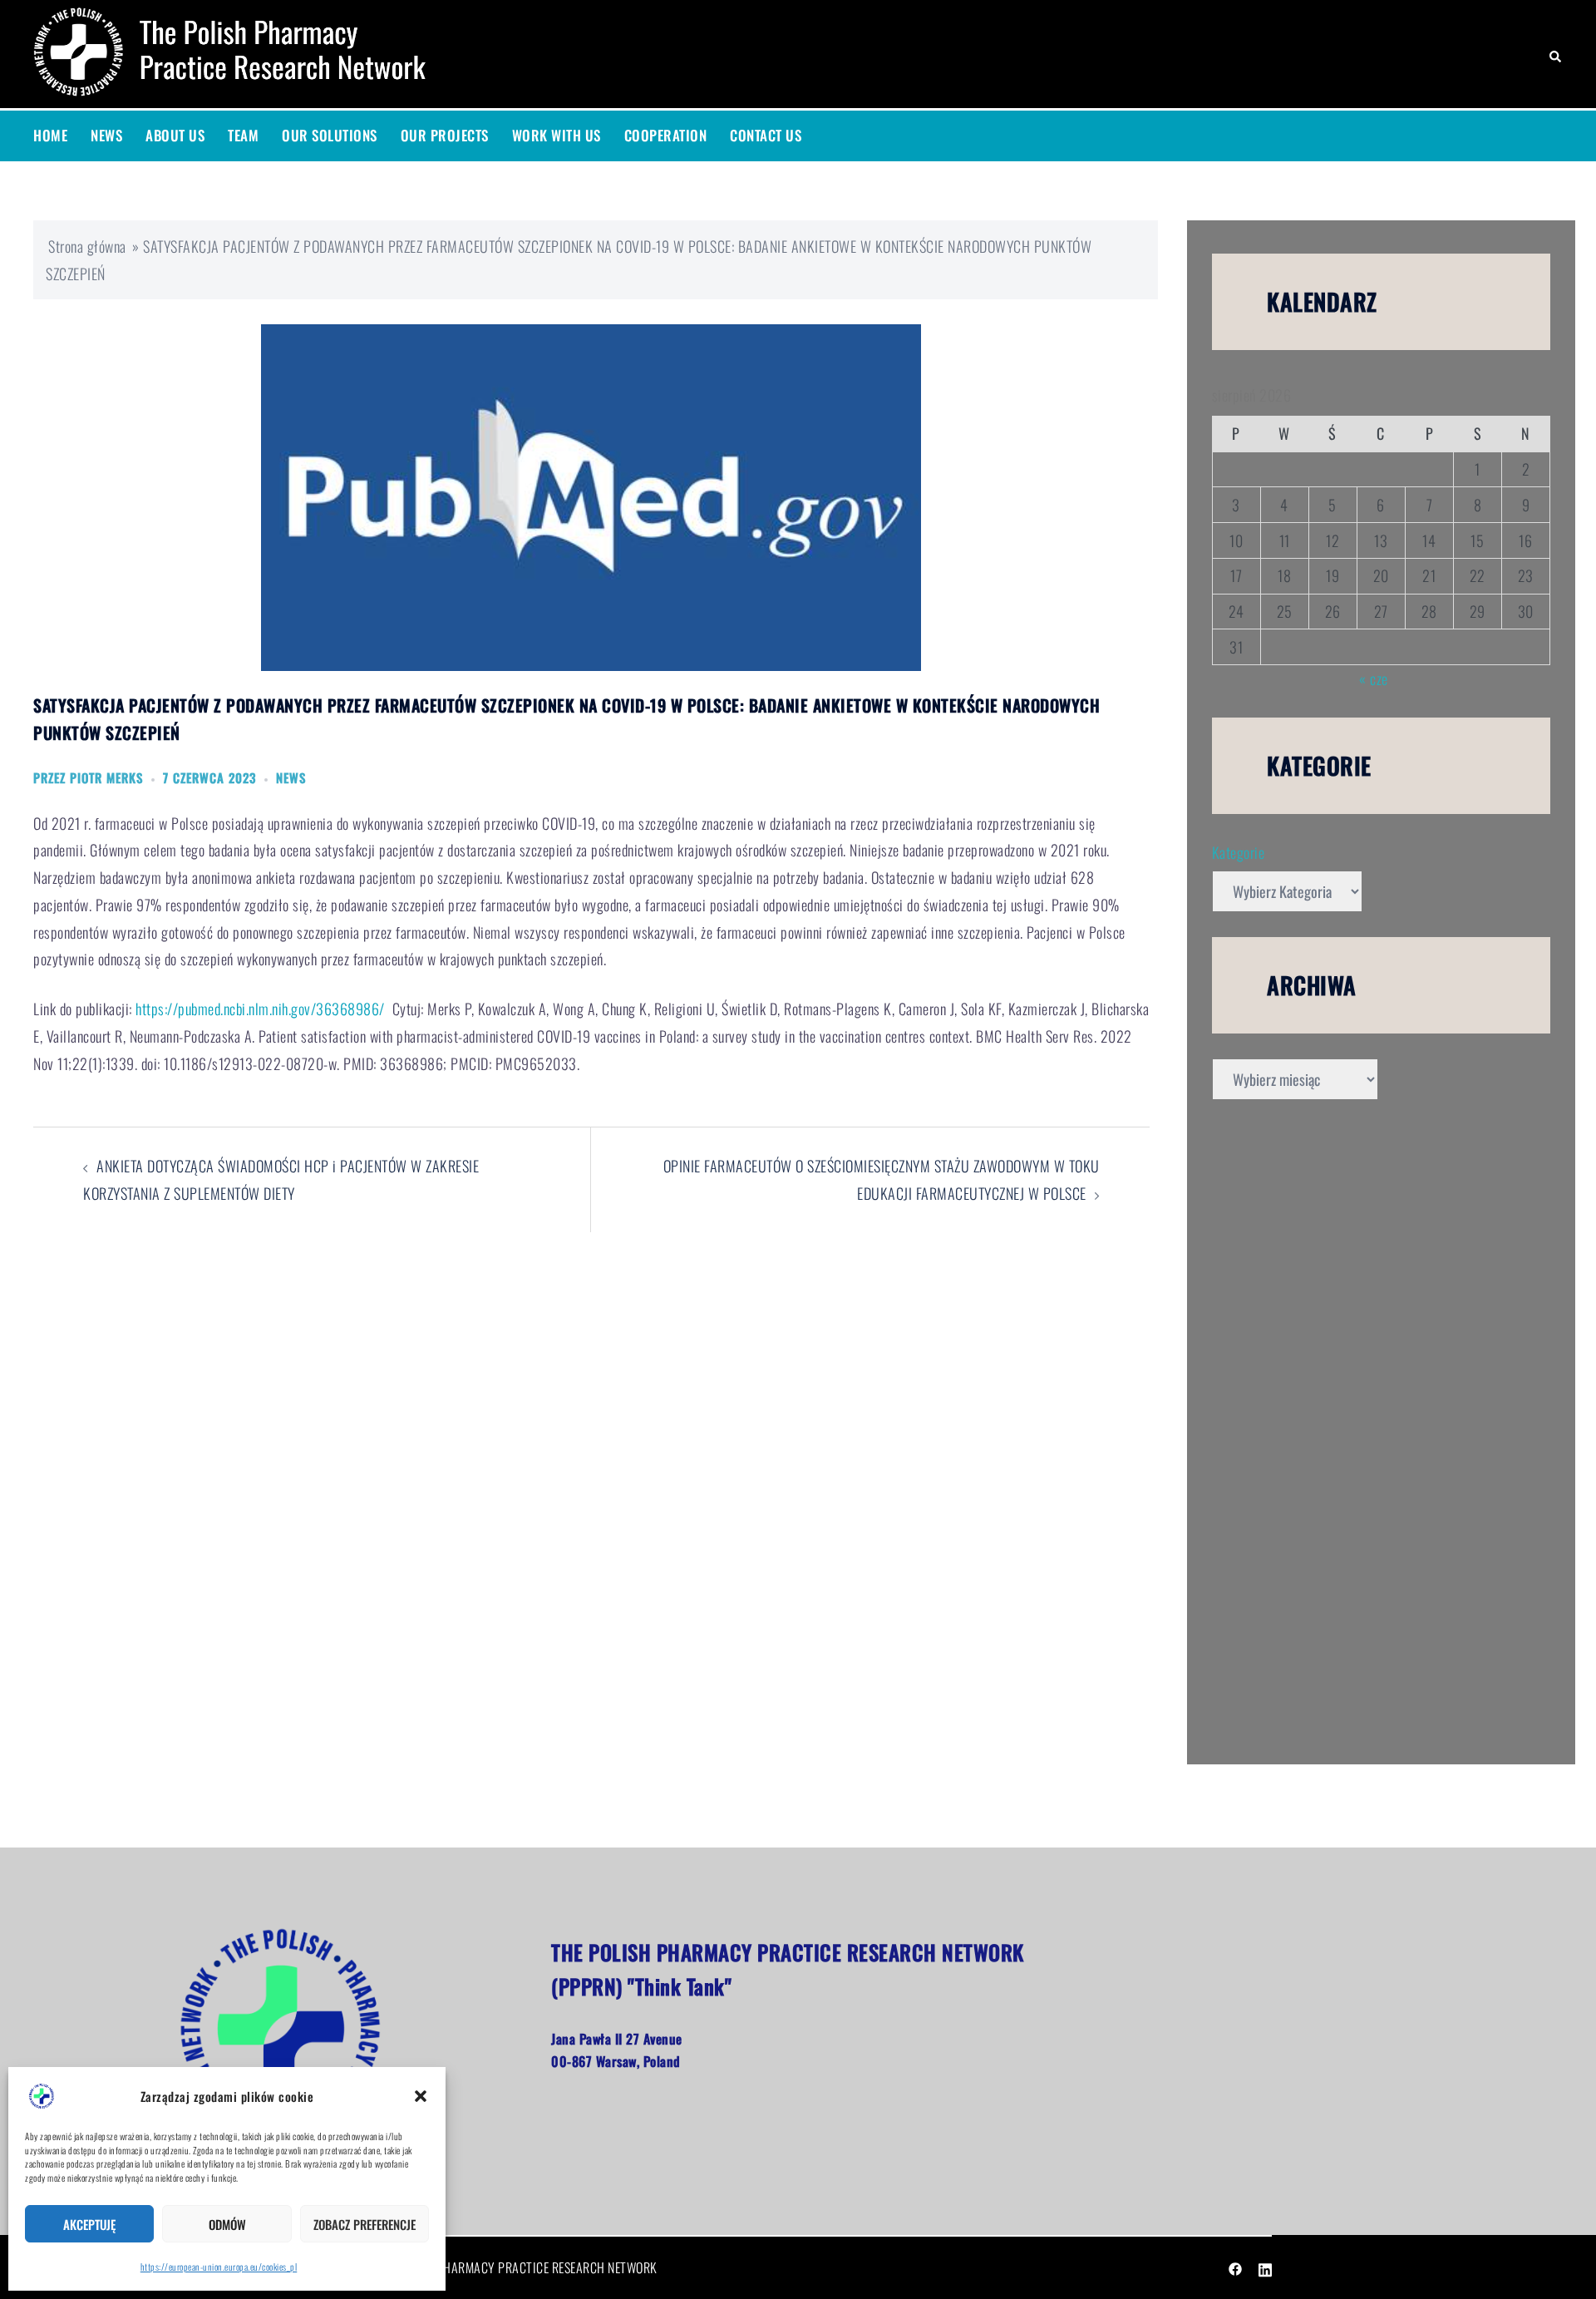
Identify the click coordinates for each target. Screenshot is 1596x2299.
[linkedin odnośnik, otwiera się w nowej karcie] (1265, 2267)
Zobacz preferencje (365, 2224)
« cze (1374, 678)
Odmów (227, 2224)
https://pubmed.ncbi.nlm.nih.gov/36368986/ (260, 1009)
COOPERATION (666, 135)
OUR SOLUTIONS (330, 135)
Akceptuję (89, 2224)
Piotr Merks (106, 777)
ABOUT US (175, 135)
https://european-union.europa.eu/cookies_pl (219, 2267)
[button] (421, 2096)
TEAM (243, 135)
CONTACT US (766, 135)
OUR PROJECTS (445, 135)
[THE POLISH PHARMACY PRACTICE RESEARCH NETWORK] (238, 52)
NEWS (106, 135)
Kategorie (1239, 852)
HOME (50, 135)
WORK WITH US (557, 135)
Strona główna (87, 246)
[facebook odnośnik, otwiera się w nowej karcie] (1235, 2267)
